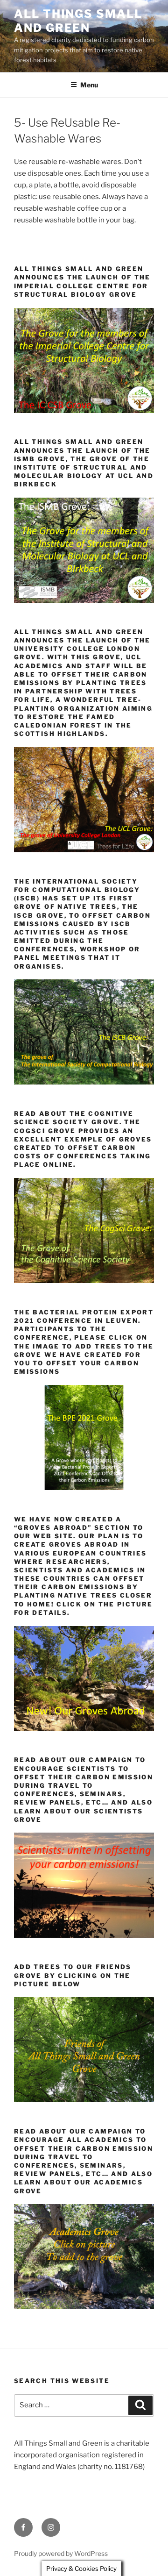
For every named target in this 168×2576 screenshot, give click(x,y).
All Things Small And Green (78, 21)
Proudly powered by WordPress (61, 2553)
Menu (89, 85)
